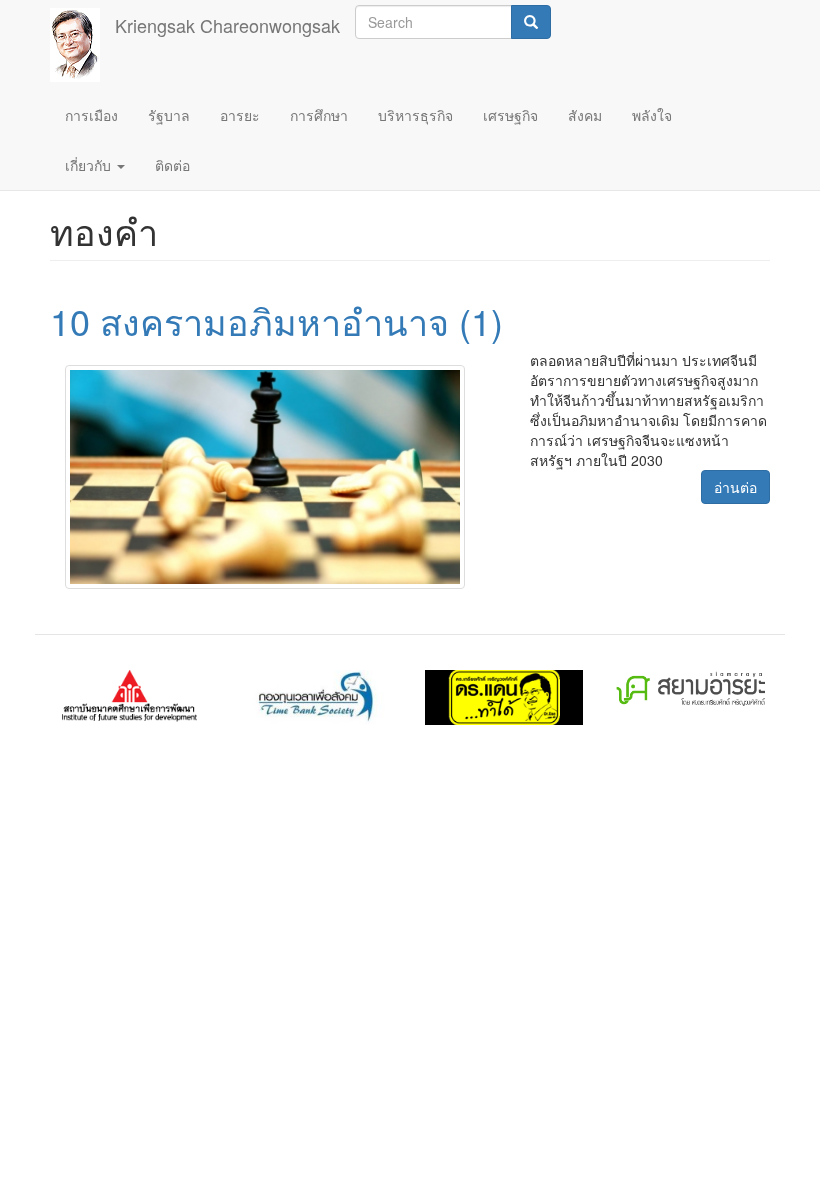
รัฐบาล (169, 115)
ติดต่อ (172, 165)
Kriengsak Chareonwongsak (227, 25)
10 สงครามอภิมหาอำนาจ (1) (276, 320)
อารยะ (240, 115)
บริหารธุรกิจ (415, 115)
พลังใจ (652, 115)
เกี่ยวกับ (90, 165)
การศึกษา (319, 115)
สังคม (585, 115)
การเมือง (91, 115)
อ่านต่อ (735, 487)
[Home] (82, 45)
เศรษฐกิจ (510, 115)
